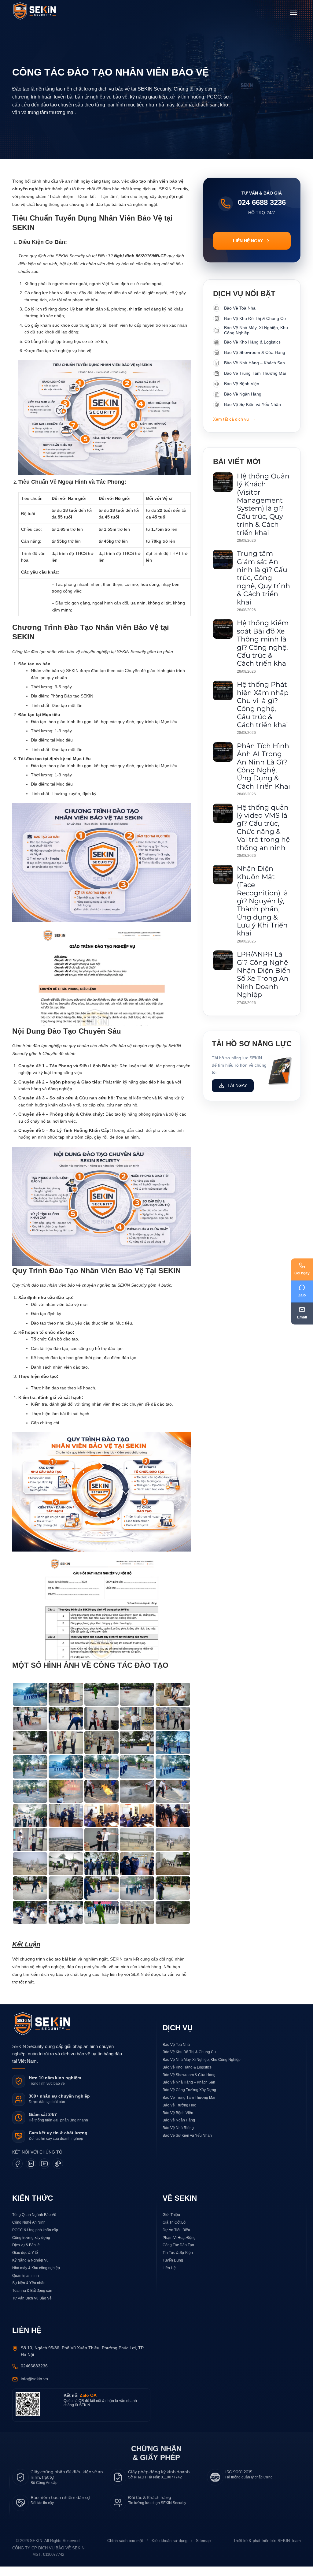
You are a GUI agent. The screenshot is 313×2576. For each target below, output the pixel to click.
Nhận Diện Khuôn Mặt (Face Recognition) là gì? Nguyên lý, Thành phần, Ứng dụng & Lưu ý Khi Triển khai (262, 901)
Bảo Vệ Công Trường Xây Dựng (189, 2099)
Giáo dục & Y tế (25, 2262)
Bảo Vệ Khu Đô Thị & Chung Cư (189, 2061)
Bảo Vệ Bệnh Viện (178, 2122)
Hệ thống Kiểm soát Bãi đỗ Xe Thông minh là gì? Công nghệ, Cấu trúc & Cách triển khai (263, 643)
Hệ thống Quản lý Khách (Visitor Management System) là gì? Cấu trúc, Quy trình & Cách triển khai (263, 504)
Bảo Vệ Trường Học (179, 2115)
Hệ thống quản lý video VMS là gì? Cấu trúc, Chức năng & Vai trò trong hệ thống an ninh (263, 828)
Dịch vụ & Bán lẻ (26, 2255)
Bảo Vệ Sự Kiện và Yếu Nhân (187, 2145)
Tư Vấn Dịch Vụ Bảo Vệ (32, 2308)
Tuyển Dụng (173, 2270)
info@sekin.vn (35, 2388)
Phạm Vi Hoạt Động (179, 2247)
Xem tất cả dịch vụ (235, 419)
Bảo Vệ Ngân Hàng (179, 2130)
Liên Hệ (169, 2277)
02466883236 (36, 2375)
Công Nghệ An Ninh (29, 2232)
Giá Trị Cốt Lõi (175, 2232)
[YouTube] (44, 2173)
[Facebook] (17, 2173)
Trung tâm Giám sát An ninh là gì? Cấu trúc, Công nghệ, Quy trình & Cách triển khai (263, 578)
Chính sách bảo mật (122, 2550)
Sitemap (205, 2550)
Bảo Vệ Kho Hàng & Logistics (187, 2077)
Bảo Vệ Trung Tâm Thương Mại (189, 2107)
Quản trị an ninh (26, 2285)
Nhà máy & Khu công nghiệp (37, 2277)
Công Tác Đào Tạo (179, 2255)
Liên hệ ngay (248, 241)
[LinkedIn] (31, 2173)
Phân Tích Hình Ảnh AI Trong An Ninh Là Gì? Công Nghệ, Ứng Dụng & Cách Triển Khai (263, 766)
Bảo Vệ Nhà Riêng (178, 2137)
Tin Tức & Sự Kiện (178, 2262)
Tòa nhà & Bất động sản (32, 2300)
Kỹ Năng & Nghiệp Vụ (31, 2270)
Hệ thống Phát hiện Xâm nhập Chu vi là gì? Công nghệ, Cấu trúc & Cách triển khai (263, 705)
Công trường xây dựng (31, 2247)
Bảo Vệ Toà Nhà (176, 2054)
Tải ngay (237, 1094)
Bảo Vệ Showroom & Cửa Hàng (189, 2084)
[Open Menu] (293, 12)
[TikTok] (58, 2173)
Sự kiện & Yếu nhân (29, 2293)
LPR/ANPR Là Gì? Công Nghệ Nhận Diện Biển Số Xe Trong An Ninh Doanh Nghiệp (264, 974)
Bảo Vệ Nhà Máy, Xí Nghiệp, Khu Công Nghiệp (202, 2069)
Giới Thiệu (171, 2224)
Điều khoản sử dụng (169, 2550)
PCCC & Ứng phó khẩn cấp (35, 2239)
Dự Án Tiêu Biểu (176, 2239)
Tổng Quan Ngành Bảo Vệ (34, 2224)
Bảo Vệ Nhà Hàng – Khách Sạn (189, 2092)
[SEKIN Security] (42, 11)
